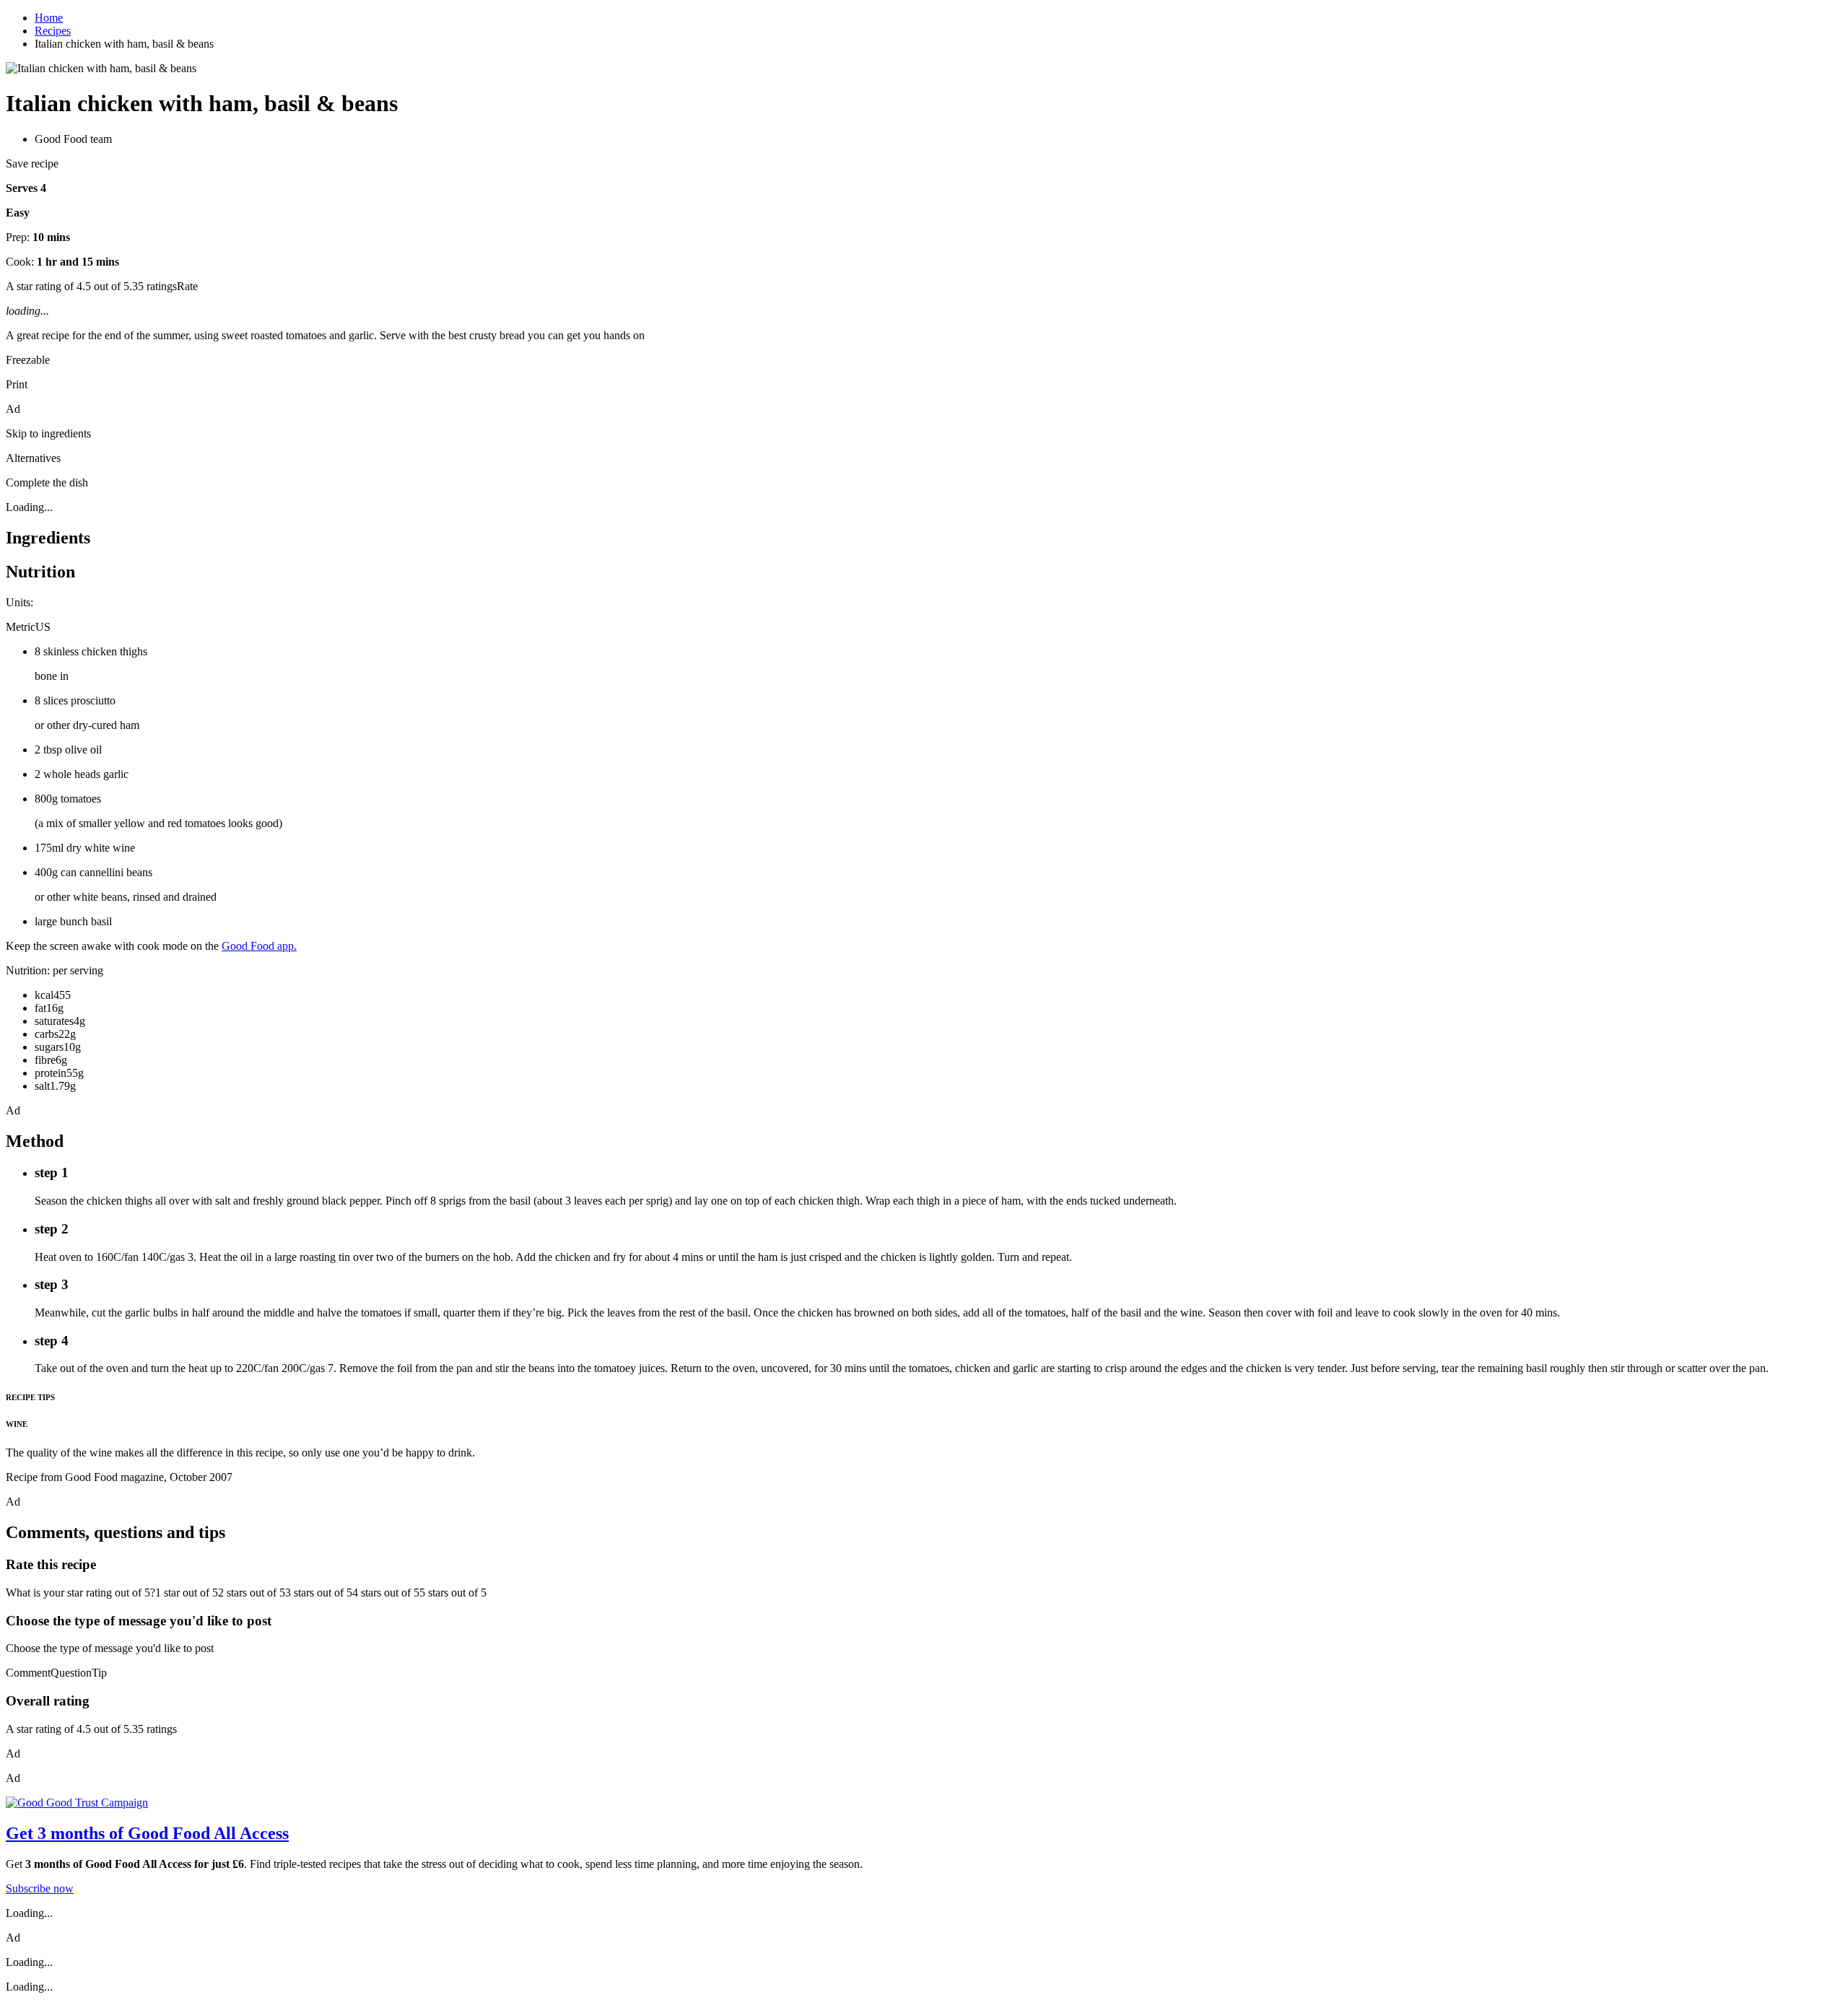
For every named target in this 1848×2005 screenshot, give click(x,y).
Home (49, 18)
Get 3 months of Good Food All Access (147, 1833)
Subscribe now (40, 1888)
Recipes (53, 31)
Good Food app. (259, 946)
